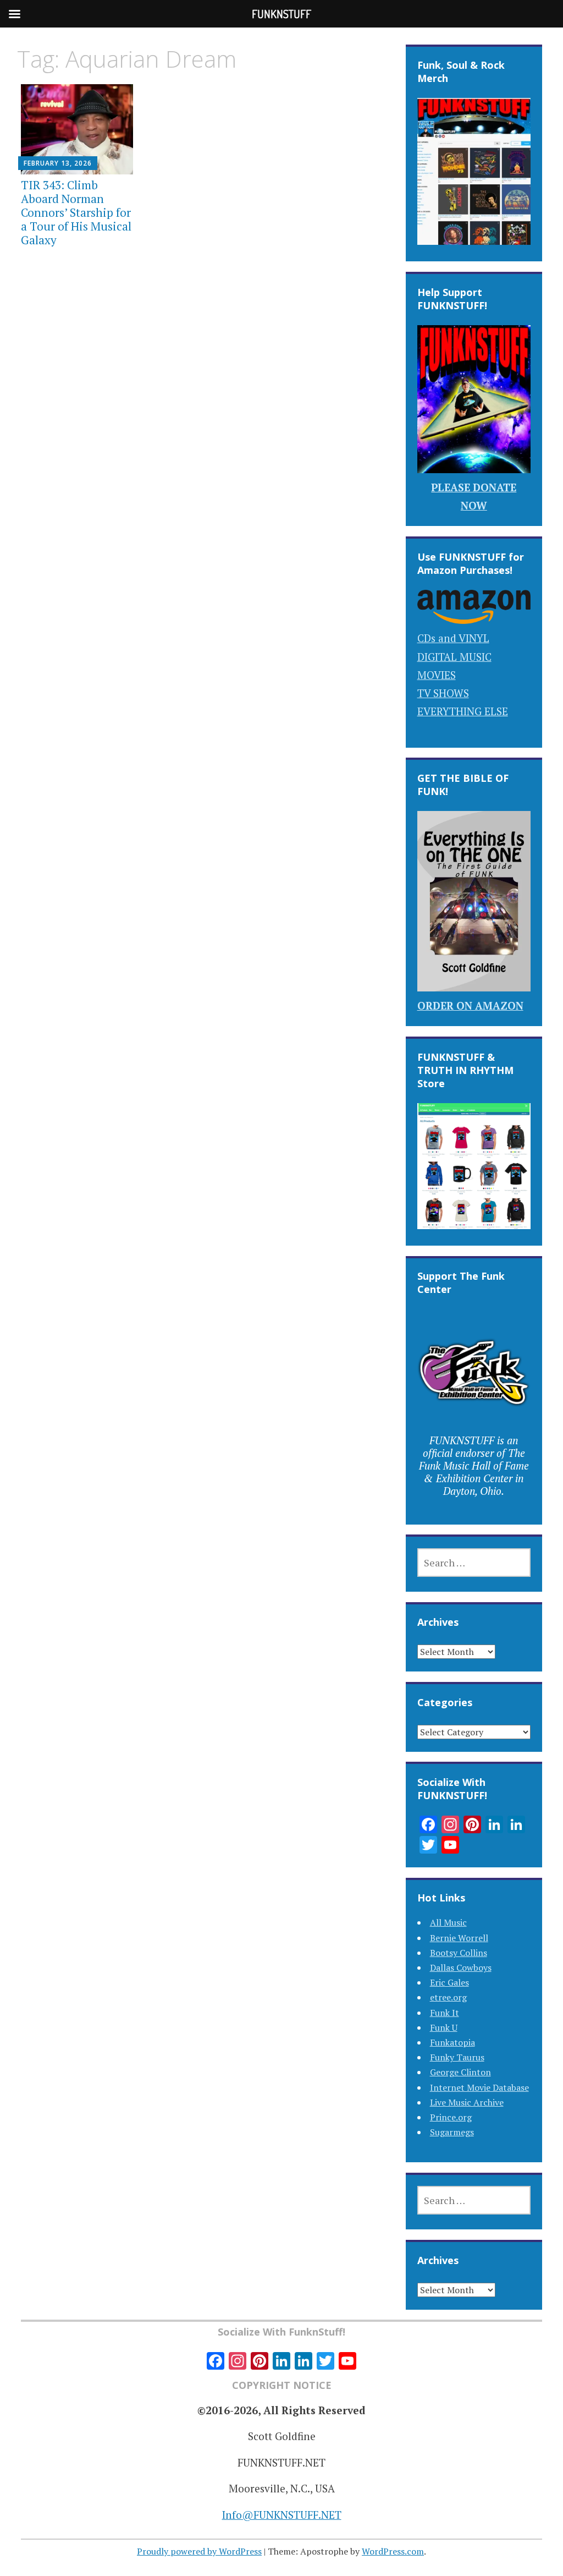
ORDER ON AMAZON (470, 1005)
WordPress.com (393, 2551)
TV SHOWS (443, 693)
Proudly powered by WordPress (199, 2551)
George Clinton (460, 2072)
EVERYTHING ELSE (463, 711)
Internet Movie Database (479, 2087)
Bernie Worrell (459, 1938)
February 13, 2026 (58, 163)
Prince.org (451, 2117)
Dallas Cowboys (461, 1967)
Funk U (444, 2027)
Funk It (445, 2013)
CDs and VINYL (453, 638)
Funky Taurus (457, 2057)
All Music (448, 1922)
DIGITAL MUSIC (454, 657)
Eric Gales (449, 1982)
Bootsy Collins (459, 1953)
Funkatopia (452, 2042)
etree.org (448, 1997)
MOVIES (437, 675)
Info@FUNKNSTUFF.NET (282, 2515)
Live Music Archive (467, 2102)
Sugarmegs (452, 2132)
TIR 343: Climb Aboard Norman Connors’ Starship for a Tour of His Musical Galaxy (76, 213)
